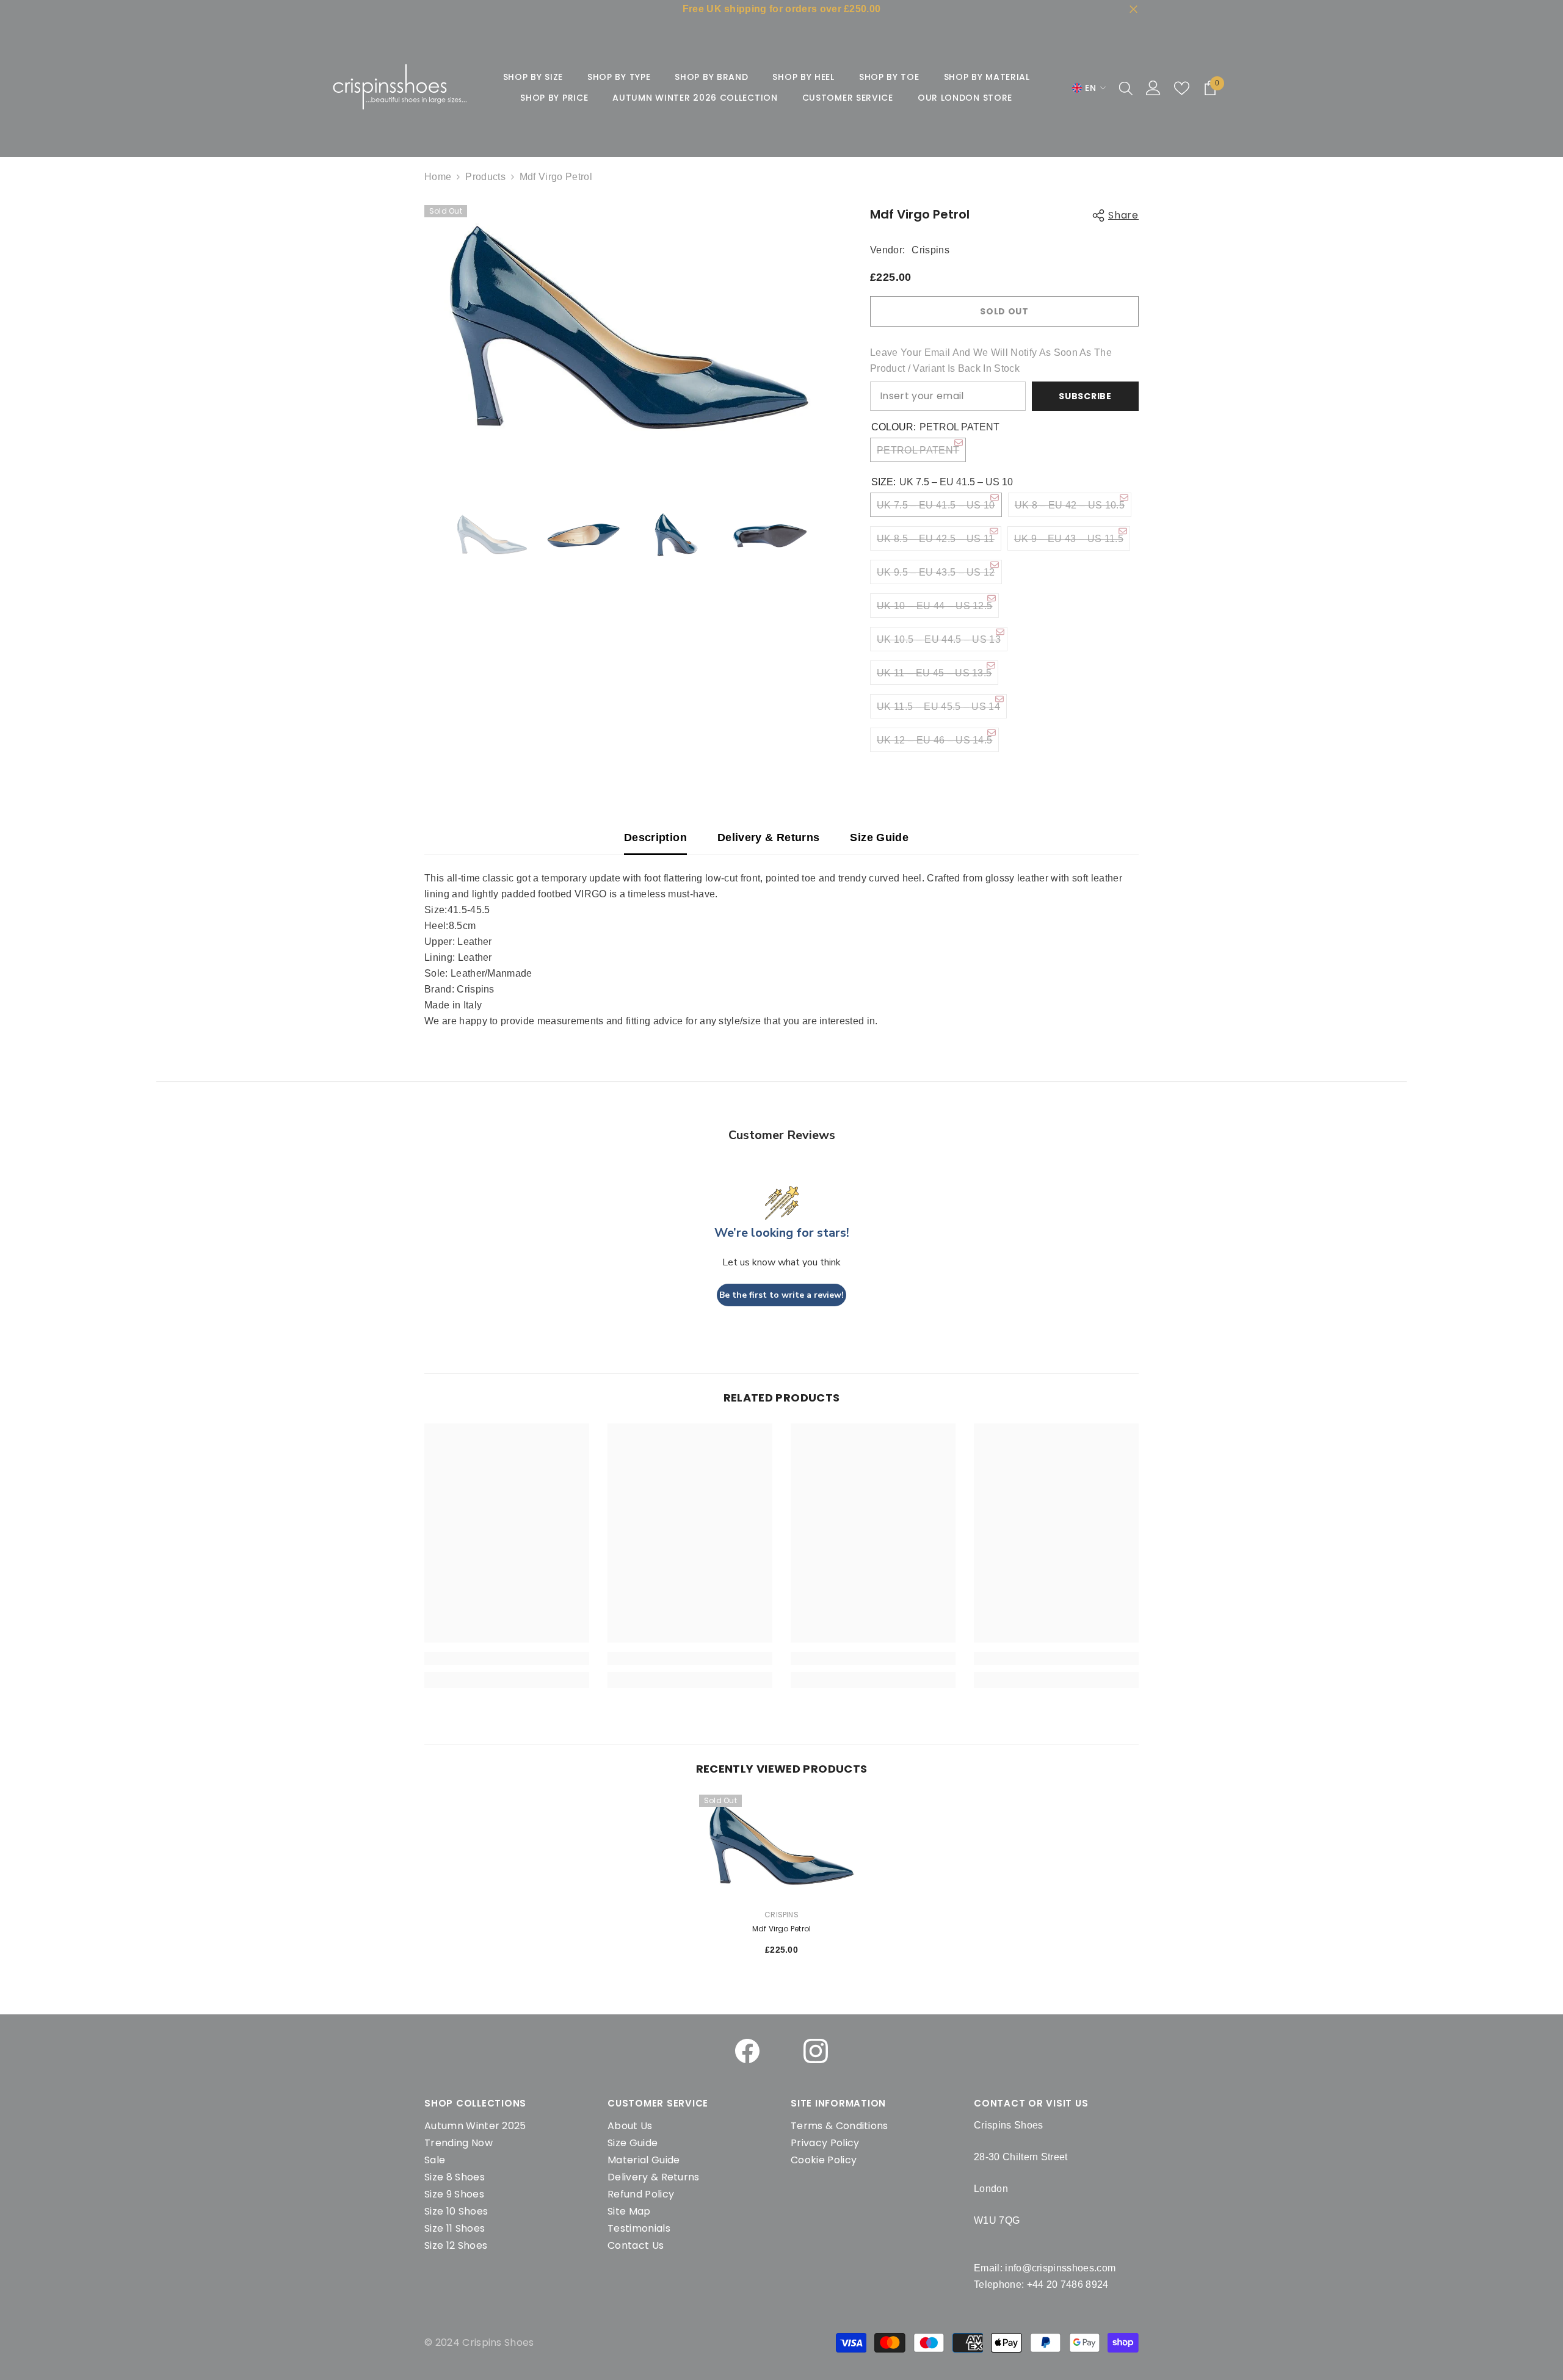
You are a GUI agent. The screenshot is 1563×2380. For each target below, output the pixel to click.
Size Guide (879, 837)
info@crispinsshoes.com (1060, 2268)
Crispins (930, 250)
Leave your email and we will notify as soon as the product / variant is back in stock (991, 360)
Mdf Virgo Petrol (782, 1929)
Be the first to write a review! (781, 1295)
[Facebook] (747, 2051)
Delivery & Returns (768, 837)
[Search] (1126, 88)
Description (655, 837)
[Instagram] (816, 2051)
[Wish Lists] (1182, 88)
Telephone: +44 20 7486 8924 (1041, 2284)
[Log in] (1153, 88)
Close (1133, 9)
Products (485, 177)
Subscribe (1085, 396)
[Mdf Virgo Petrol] (781, 1847)
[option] (629, 335)
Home (438, 177)
